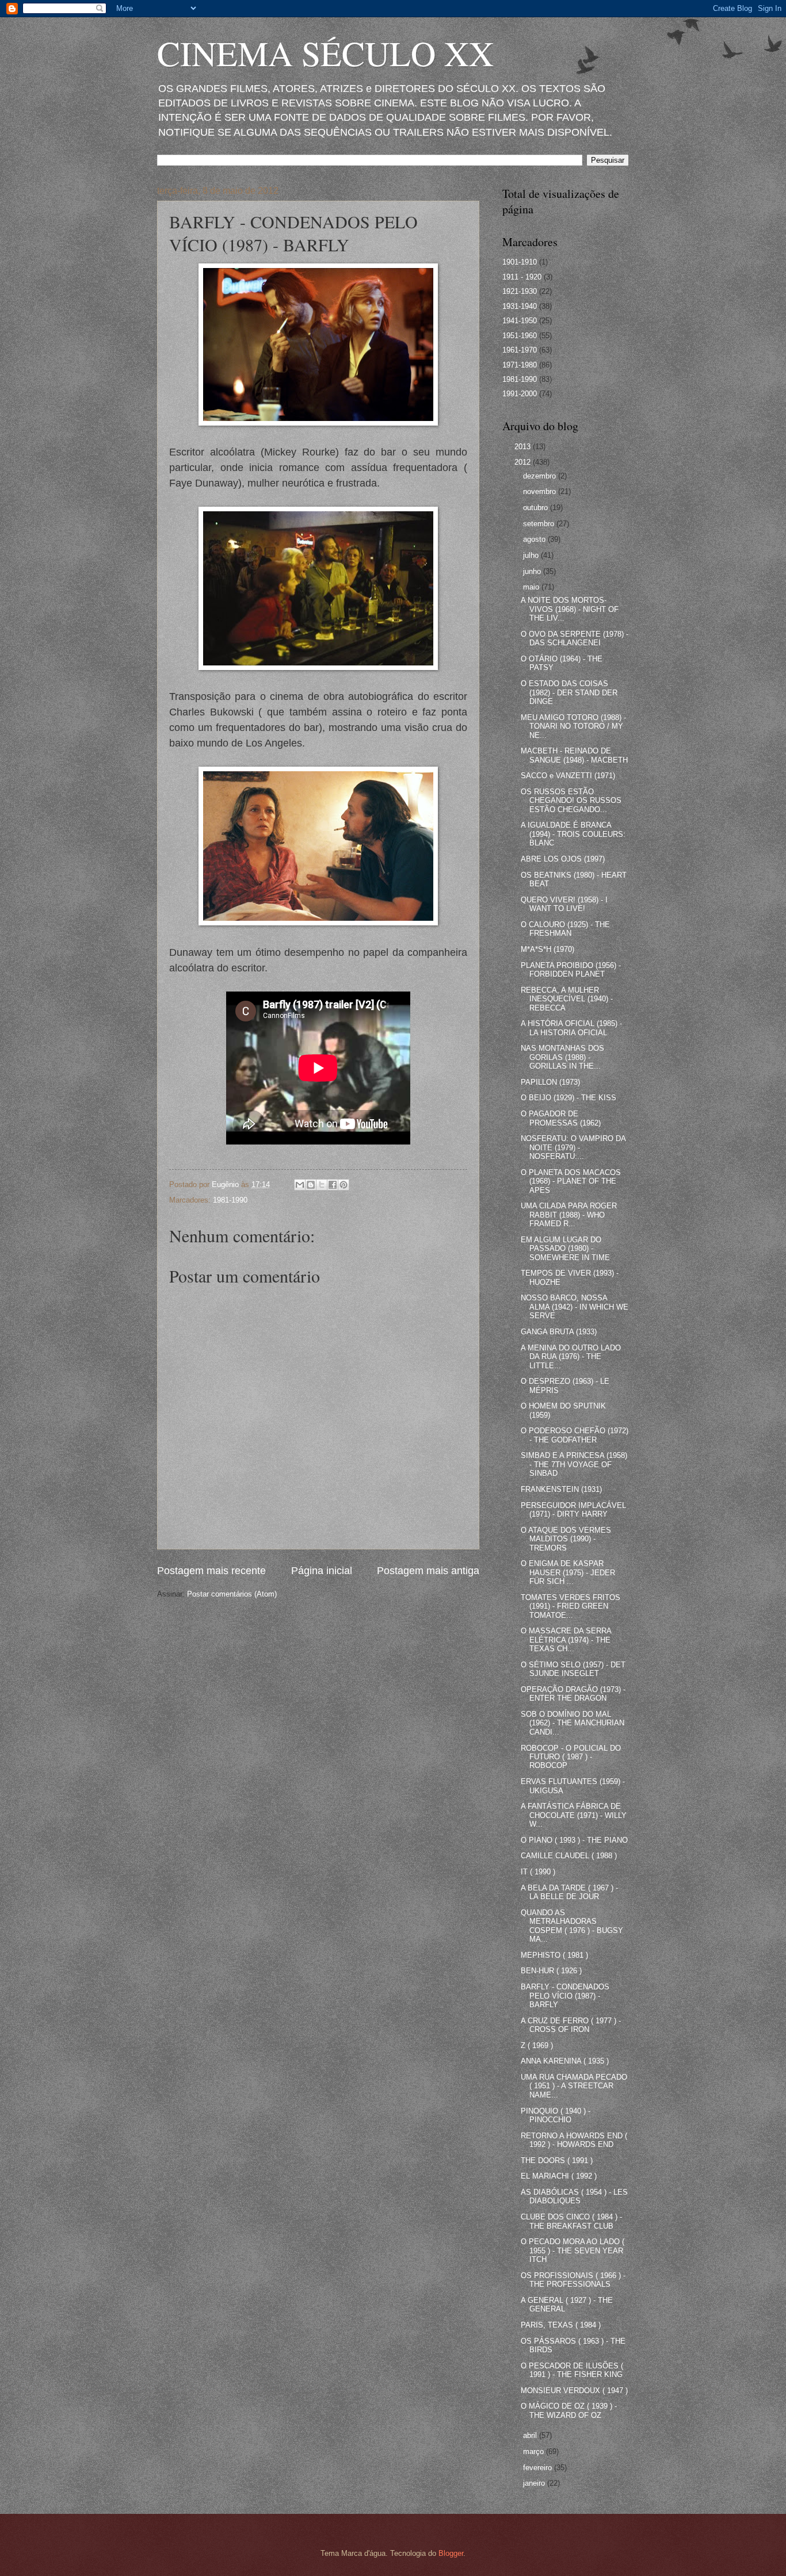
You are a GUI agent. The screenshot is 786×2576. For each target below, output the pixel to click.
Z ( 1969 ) (537, 2045)
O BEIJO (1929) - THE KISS (568, 1098)
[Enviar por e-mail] (300, 1185)
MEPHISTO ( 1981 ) (554, 1955)
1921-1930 (520, 291)
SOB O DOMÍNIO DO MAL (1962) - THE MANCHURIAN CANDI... (573, 1723)
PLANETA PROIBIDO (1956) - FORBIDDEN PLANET (571, 970)
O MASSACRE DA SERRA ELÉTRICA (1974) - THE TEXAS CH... (566, 1640)
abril (531, 2435)
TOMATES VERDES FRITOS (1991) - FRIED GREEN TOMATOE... (571, 1606)
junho (533, 571)
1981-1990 (230, 1200)
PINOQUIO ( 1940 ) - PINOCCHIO (556, 2115)
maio (532, 587)
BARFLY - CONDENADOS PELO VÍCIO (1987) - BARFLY (565, 1996)
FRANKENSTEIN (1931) (561, 1489)
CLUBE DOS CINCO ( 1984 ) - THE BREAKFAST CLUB (571, 2221)
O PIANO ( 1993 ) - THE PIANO (574, 1840)
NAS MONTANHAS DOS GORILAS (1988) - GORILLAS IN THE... (562, 1057)
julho (532, 555)
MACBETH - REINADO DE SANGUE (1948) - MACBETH (574, 755)
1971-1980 (520, 365)
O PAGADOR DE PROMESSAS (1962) (561, 1118)
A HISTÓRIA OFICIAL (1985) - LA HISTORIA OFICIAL (571, 1028)
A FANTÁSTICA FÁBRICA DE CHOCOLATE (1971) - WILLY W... (574, 1815)
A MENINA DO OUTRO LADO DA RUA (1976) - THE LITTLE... (571, 1357)
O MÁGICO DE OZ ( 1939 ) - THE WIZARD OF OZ (569, 2410)
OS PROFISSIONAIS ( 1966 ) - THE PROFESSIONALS (573, 2280)
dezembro (541, 476)
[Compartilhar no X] (322, 1185)
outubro (537, 508)
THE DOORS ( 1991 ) (557, 2160)
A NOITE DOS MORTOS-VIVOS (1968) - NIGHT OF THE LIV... (570, 609)
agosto (535, 539)
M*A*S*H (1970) (547, 949)
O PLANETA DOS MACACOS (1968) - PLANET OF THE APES (571, 1181)
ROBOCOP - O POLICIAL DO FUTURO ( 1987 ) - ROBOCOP (571, 1757)
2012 (524, 462)
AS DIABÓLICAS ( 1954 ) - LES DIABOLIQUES (574, 2196)
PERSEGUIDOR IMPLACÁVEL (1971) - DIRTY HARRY (573, 1510)
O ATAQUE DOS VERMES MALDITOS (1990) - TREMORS (566, 1539)
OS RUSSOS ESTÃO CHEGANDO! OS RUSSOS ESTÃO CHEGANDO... (571, 801)
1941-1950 (520, 321)
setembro (540, 524)
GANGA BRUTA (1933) (559, 1332)
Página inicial (322, 1571)
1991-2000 (520, 394)
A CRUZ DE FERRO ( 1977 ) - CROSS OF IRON (571, 2025)
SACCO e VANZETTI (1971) (568, 776)
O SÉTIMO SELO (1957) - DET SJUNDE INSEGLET (573, 1669)
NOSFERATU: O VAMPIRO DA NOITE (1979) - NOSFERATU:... (573, 1147)
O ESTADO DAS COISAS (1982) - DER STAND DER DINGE (569, 692)
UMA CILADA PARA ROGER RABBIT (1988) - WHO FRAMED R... (569, 1215)
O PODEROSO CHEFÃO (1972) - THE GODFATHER (575, 1435)
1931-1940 (520, 306)
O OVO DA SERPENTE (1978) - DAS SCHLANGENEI (575, 638)
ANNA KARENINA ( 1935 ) (565, 2061)
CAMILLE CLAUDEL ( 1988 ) (569, 1856)
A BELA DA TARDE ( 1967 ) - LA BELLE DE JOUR (569, 1892)
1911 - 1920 (522, 277)
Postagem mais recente (211, 1571)
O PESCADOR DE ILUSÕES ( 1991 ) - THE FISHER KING (572, 2370)
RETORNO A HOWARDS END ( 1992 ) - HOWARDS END (574, 2140)
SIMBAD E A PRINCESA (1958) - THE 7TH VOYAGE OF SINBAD (574, 1464)
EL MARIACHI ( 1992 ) (559, 2176)
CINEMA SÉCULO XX (325, 53)
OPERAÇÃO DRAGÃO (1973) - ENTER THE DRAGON (573, 1694)
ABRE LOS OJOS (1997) (563, 859)
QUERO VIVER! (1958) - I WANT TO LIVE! (564, 904)
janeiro (535, 2483)
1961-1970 (520, 350)
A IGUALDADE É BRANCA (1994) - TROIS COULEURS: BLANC (573, 834)
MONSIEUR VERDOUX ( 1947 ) (574, 2391)
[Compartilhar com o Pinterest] (344, 1185)
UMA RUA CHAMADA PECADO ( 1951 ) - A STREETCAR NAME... (574, 2086)
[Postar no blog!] (311, 1185)
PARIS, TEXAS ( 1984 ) (561, 2325)
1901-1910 (520, 262)
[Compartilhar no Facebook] (333, 1185)
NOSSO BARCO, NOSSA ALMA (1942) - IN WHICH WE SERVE (575, 1307)
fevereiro (539, 2468)
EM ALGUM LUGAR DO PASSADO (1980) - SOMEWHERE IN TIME (565, 1249)
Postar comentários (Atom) (232, 1594)
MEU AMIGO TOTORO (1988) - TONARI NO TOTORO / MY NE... (573, 726)
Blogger (451, 2553)
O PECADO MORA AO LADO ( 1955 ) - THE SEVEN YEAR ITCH (573, 2250)
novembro (541, 491)
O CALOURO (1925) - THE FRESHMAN (565, 929)
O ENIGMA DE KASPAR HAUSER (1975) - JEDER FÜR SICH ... (568, 1572)
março (535, 2451)
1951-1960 (520, 336)
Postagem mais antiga (428, 1571)
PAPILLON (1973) (550, 1082)
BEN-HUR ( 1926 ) (551, 1971)
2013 (524, 447)
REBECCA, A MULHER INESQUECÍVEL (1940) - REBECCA (567, 999)
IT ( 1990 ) (538, 1872)
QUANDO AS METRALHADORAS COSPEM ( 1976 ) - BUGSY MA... (572, 1926)
